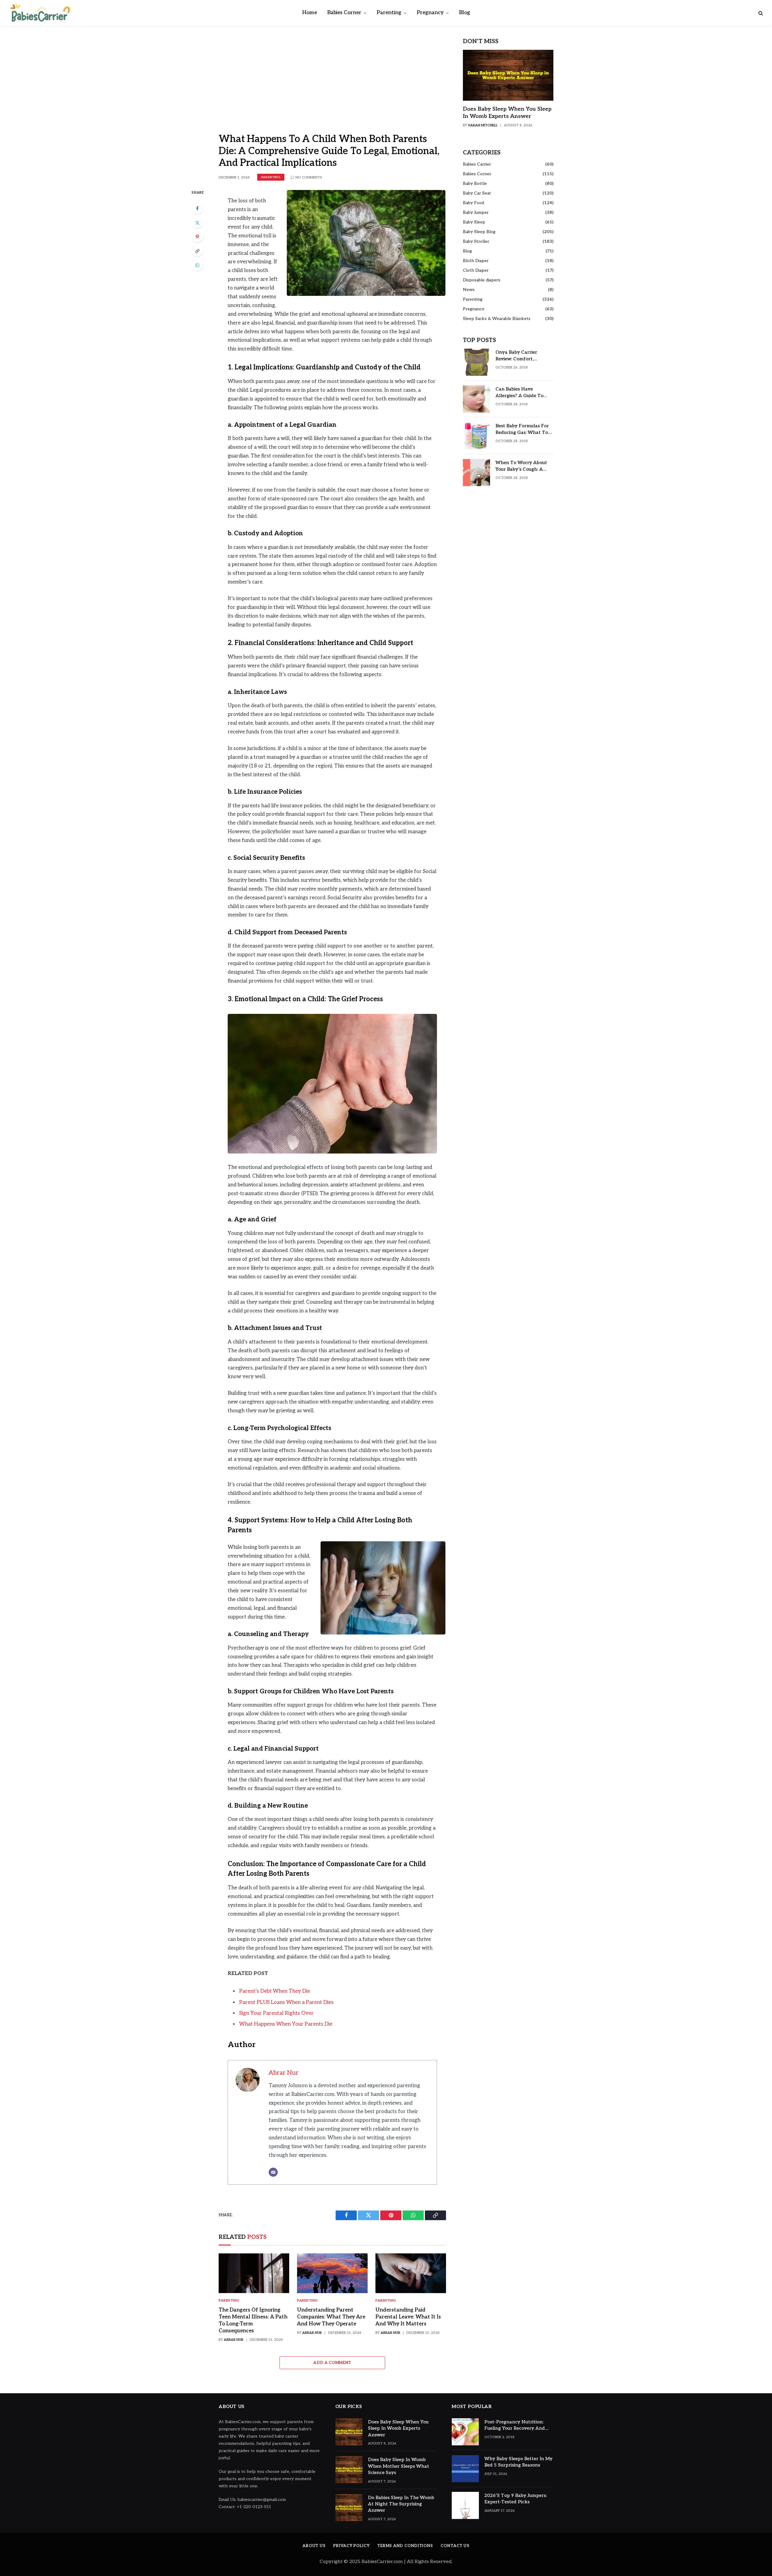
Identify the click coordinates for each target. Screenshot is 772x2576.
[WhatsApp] (197, 265)
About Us (314, 2546)
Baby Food (473, 203)
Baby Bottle (475, 184)
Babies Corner (344, 13)
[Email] (273, 2172)
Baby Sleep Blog (479, 232)
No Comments (309, 177)
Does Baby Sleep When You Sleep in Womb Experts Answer (507, 113)
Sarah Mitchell (483, 125)
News (469, 290)
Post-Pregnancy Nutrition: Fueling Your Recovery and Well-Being (515, 2426)
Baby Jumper (476, 212)
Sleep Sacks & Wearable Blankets (497, 319)
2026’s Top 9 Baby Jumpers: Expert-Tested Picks (516, 2499)
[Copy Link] (197, 251)
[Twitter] (197, 223)
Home (310, 13)
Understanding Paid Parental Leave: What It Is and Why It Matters (408, 2317)
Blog (465, 13)
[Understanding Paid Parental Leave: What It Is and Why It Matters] (411, 2273)
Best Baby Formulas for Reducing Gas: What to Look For (522, 429)
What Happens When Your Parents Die (286, 2024)
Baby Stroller (476, 241)
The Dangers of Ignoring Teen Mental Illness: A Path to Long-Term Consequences (253, 2320)
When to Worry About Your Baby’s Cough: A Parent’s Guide (521, 466)
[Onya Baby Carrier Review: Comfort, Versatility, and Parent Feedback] (476, 362)
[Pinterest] (197, 237)
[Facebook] (197, 208)
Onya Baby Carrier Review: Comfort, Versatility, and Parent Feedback (521, 356)
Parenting (389, 13)
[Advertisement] (332, 84)
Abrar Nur (284, 2073)
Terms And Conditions (405, 2546)
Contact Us (455, 2546)
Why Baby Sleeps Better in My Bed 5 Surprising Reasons (518, 2462)
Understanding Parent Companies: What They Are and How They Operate (331, 2317)
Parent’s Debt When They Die (275, 1991)
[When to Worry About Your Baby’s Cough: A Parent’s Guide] (476, 473)
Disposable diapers (482, 280)
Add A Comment (332, 2363)
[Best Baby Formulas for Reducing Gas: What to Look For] (476, 436)
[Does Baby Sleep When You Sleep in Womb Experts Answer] (508, 75)
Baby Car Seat (477, 193)
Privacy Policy (351, 2546)
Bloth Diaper (476, 261)
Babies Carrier (477, 164)
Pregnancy (430, 13)
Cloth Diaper (476, 270)
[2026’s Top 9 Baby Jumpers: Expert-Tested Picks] (465, 2505)
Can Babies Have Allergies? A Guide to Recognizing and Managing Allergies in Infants (520, 393)
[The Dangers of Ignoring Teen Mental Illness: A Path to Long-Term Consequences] (254, 2273)
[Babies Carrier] (40, 13)
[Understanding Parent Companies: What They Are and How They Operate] (332, 2273)
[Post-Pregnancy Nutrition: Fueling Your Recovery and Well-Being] (465, 2432)
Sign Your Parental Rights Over (276, 2013)
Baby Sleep (474, 222)
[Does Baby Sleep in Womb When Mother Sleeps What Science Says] (349, 2470)
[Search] (760, 13)
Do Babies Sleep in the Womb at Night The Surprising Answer (401, 2504)
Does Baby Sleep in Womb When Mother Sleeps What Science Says (399, 2466)
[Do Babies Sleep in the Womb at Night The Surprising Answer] (349, 2508)
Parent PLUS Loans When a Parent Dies (286, 2002)
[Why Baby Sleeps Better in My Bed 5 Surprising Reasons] (465, 2469)
